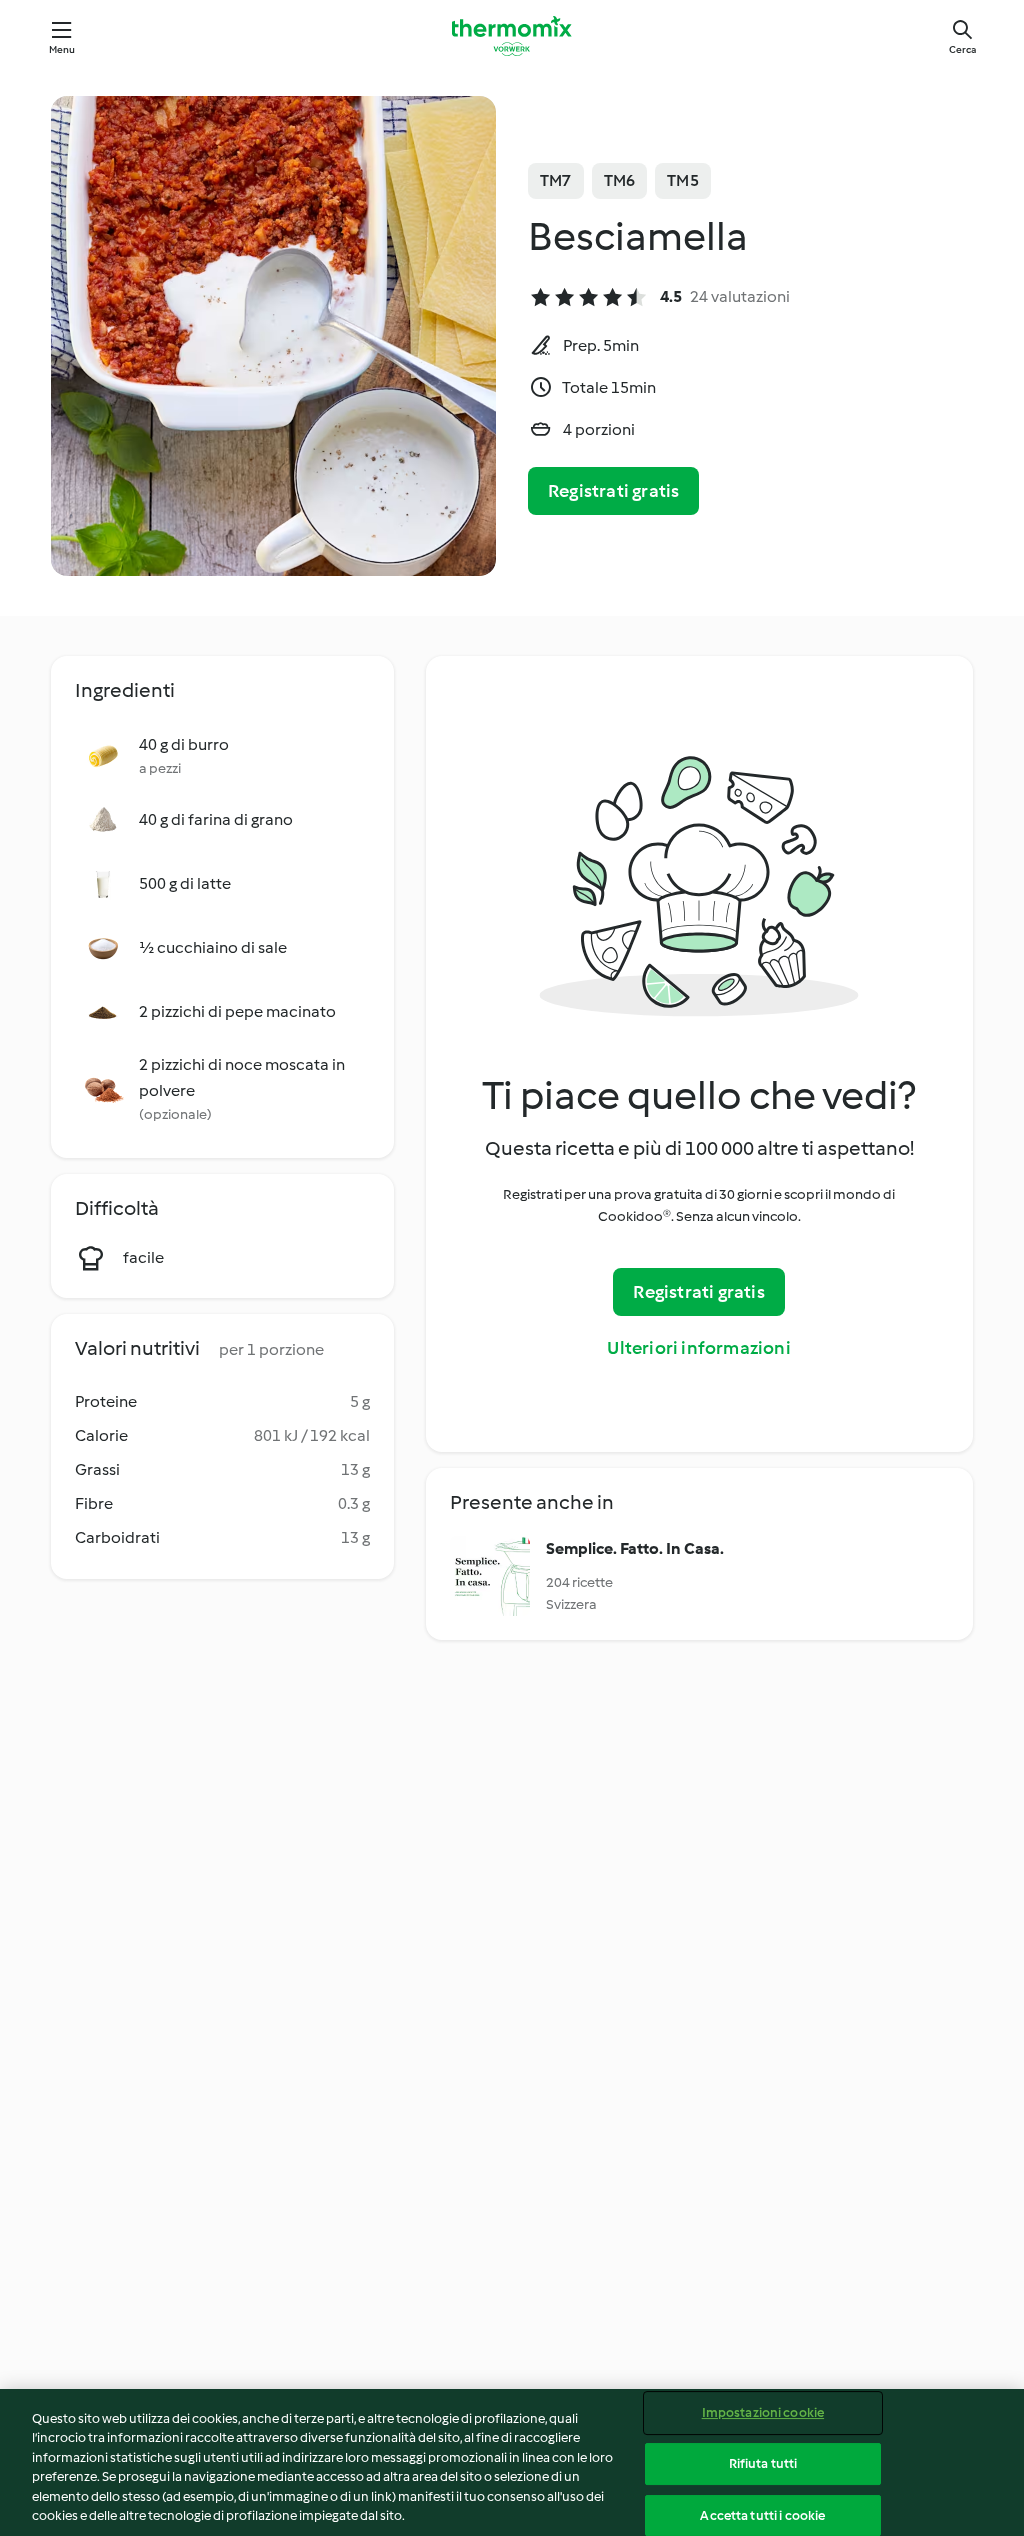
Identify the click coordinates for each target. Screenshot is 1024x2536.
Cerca (962, 49)
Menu (62, 49)
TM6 (620, 180)
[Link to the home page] (512, 36)
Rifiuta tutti (763, 2463)
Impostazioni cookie (763, 2413)
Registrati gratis (613, 491)
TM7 (556, 180)
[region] (512, 2462)
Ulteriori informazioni (698, 1348)
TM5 (683, 180)
